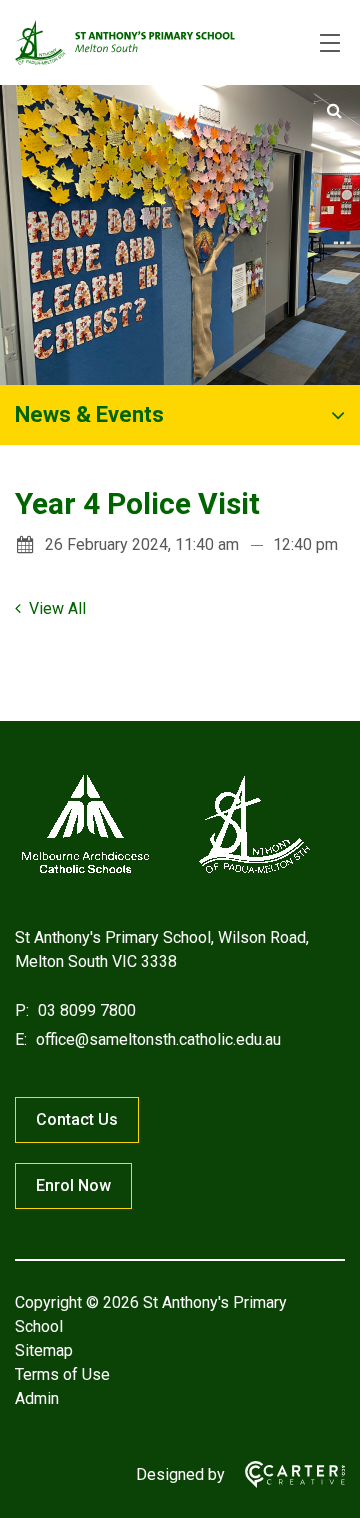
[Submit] (334, 111)
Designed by (180, 1474)
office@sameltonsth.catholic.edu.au (156, 1039)
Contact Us (77, 1119)
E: (21, 1039)
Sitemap (44, 1350)
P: (22, 1010)
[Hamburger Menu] (330, 43)
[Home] (165, 873)
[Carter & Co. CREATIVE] (285, 1474)
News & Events (89, 414)
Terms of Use (62, 1374)
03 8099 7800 (85, 1010)
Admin (37, 1398)
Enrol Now (73, 1185)
